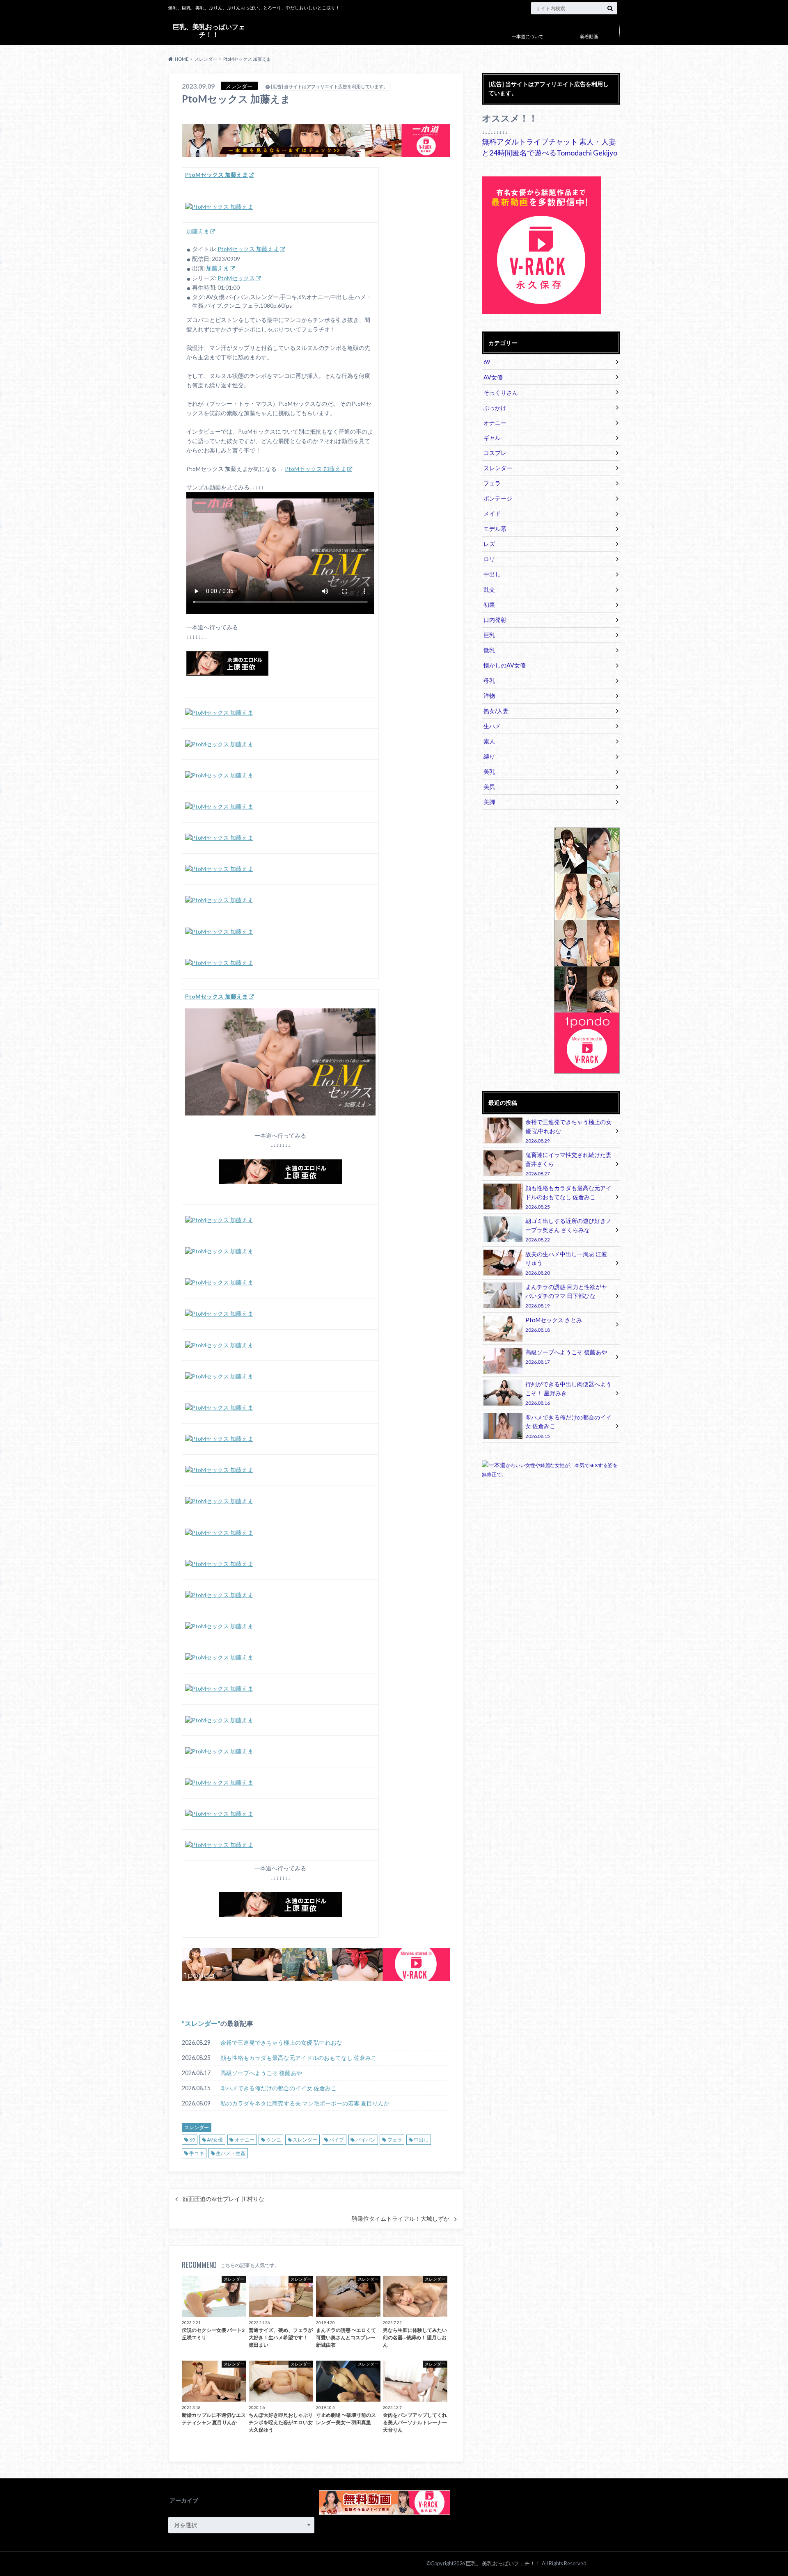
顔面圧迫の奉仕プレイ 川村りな (223, 2199)
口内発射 (495, 620)
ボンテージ (498, 498)
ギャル (492, 438)
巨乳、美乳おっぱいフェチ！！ (209, 30)
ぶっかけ (495, 408)
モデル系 (495, 529)
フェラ (395, 2140)
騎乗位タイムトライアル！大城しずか (401, 2219)
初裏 (489, 605)
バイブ (337, 2140)
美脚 (489, 802)
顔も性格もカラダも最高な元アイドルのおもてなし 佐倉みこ (299, 2058)
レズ (489, 544)
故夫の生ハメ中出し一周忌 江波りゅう (566, 1263)
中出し (421, 2140)
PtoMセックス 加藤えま (248, 249)
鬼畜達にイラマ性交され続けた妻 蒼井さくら (568, 1164)
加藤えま (198, 231)
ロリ (489, 559)
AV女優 (215, 2140)
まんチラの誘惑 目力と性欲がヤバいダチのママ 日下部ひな (566, 1296)
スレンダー (201, 2023)
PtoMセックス (236, 278)
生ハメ (492, 726)
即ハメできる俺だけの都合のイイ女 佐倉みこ (278, 2088)
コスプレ (495, 453)
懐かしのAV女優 (505, 665)
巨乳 (489, 635)
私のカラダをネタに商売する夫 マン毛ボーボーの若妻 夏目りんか (305, 2103)
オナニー (245, 2140)
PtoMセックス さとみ (554, 1325)
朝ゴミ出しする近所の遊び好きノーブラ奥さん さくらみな (568, 1230)
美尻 (489, 787)
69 (192, 2140)
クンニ (274, 2140)
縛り (489, 756)
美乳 (489, 771)
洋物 (489, 696)
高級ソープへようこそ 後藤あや (261, 2073)
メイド (492, 513)
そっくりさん (501, 392)
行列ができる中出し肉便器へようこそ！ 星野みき (568, 1393)
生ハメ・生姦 (231, 2153)
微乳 (489, 650)
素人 (489, 741)
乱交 (489, 589)
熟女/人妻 (496, 711)
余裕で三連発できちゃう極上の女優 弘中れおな (281, 2042)
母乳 (489, 680)
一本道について (528, 36)
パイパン (366, 2140)
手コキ (197, 2153)
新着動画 (589, 36)
